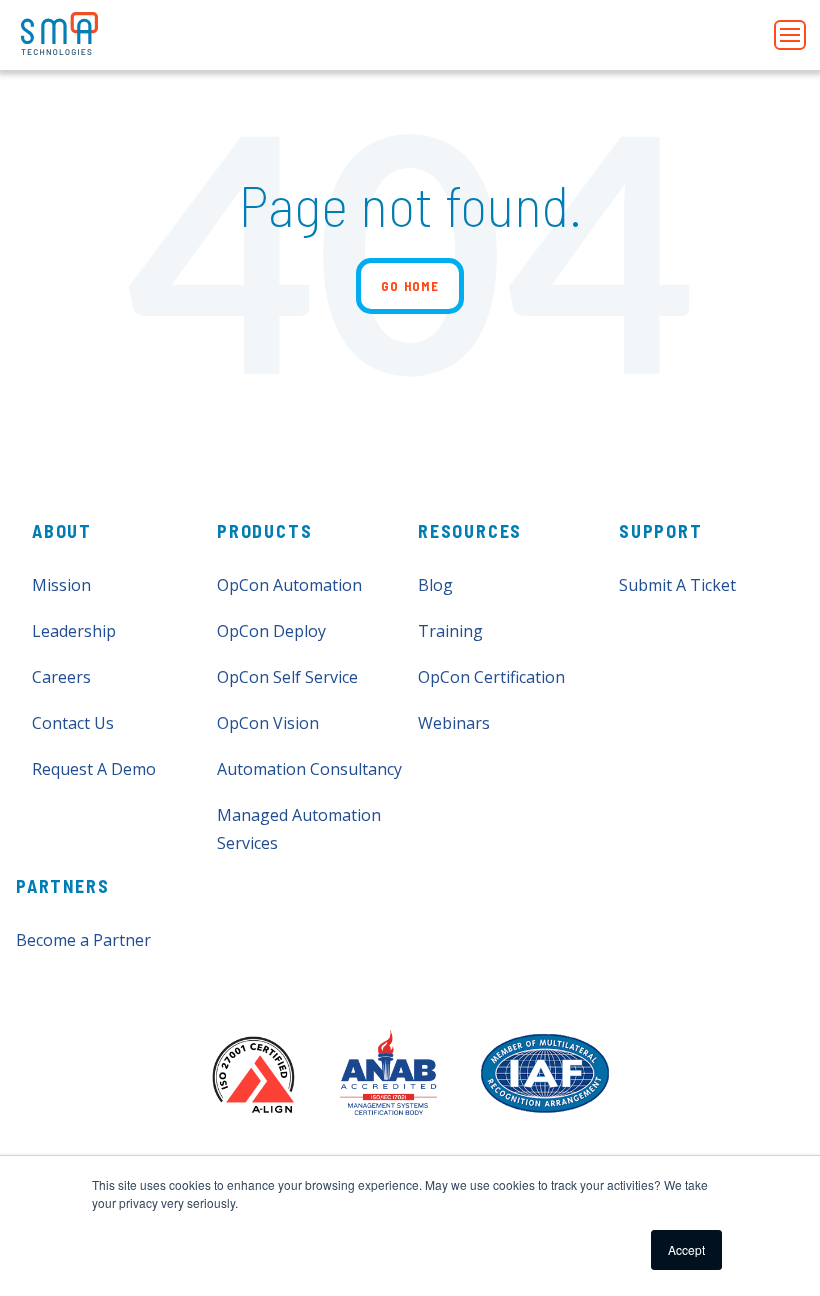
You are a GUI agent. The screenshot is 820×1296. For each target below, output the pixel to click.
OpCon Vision (268, 723)
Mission (61, 585)
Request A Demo (94, 769)
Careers (61, 677)
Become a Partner (83, 940)
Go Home (410, 286)
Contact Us (73, 723)
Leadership (74, 631)
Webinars (454, 723)
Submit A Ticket (677, 585)
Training (450, 631)
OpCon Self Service (287, 677)
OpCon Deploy (271, 631)
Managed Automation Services (299, 829)
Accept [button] (686, 1249)
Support (661, 531)
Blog (435, 585)
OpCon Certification (491, 677)
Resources (470, 531)
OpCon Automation (289, 585)
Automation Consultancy (309, 769)
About (62, 531)
